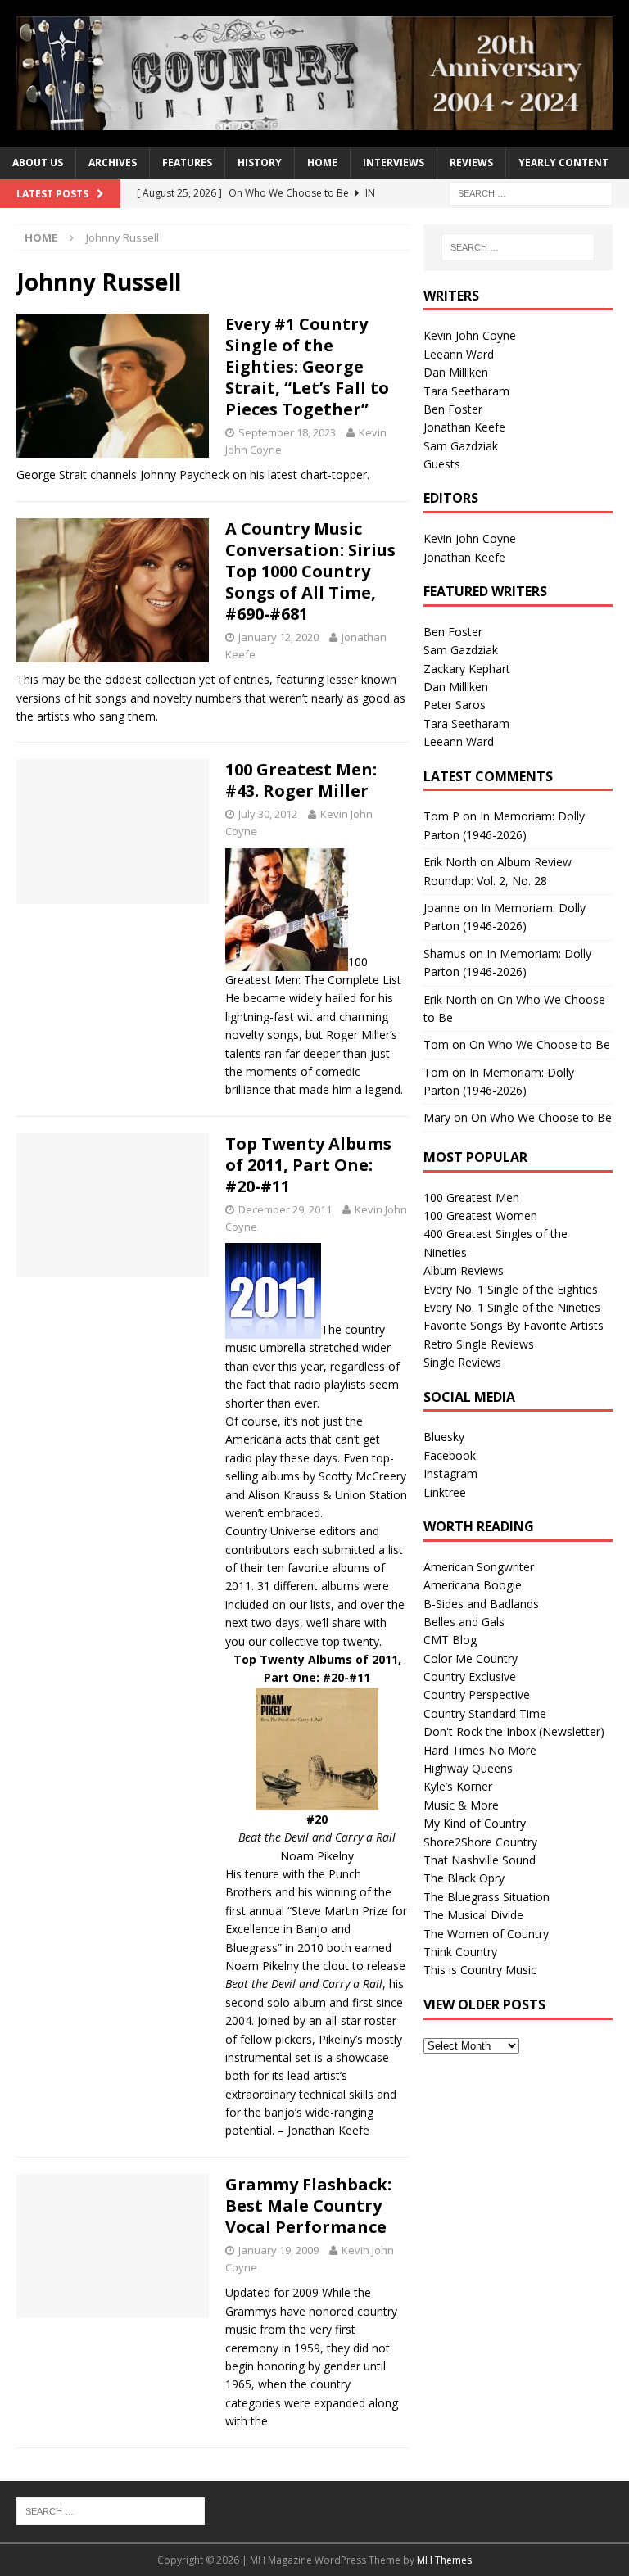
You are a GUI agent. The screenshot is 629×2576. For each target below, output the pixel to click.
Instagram (450, 1473)
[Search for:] (531, 192)
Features (187, 163)
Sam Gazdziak (461, 446)
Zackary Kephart (467, 669)
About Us (38, 163)
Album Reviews (464, 1270)
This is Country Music (480, 1970)
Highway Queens (468, 1768)
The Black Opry (464, 1878)
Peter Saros (455, 705)
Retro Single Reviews (479, 1344)
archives (113, 163)
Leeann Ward (459, 354)
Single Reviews (462, 1362)
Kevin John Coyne (470, 335)
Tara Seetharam (466, 391)
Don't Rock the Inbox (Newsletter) (514, 1731)
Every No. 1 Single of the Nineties (512, 1307)
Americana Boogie (473, 1585)
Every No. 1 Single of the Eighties (511, 1289)
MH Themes (444, 2560)
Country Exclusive (470, 1677)
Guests (442, 464)
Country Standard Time (485, 1713)
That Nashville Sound (480, 1860)
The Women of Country (486, 1934)
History (260, 163)
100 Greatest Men (471, 1198)
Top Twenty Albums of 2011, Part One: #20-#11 (308, 1165)
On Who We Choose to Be (540, 1044)
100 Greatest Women (480, 1216)
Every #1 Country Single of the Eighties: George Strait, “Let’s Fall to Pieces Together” (307, 366)
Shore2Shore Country (480, 1842)
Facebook (450, 1455)
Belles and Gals (464, 1622)
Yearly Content (563, 163)
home (322, 163)
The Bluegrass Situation (486, 1897)
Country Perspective (477, 1695)
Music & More (461, 1805)
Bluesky (444, 1437)
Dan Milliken (456, 372)
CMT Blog (450, 1640)
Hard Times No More (480, 1750)
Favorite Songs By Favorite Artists (514, 1325)
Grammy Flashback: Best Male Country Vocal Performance (308, 2205)
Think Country (460, 1952)
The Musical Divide (473, 1915)
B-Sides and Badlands (481, 1604)
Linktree (445, 1492)
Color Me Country (471, 1659)
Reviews (471, 163)
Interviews (394, 163)
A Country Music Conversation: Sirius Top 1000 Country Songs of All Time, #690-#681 (310, 571)
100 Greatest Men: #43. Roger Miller (301, 780)
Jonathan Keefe (464, 427)
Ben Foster (453, 409)
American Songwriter (479, 1567)
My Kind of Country (475, 1823)
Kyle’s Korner (458, 1786)
